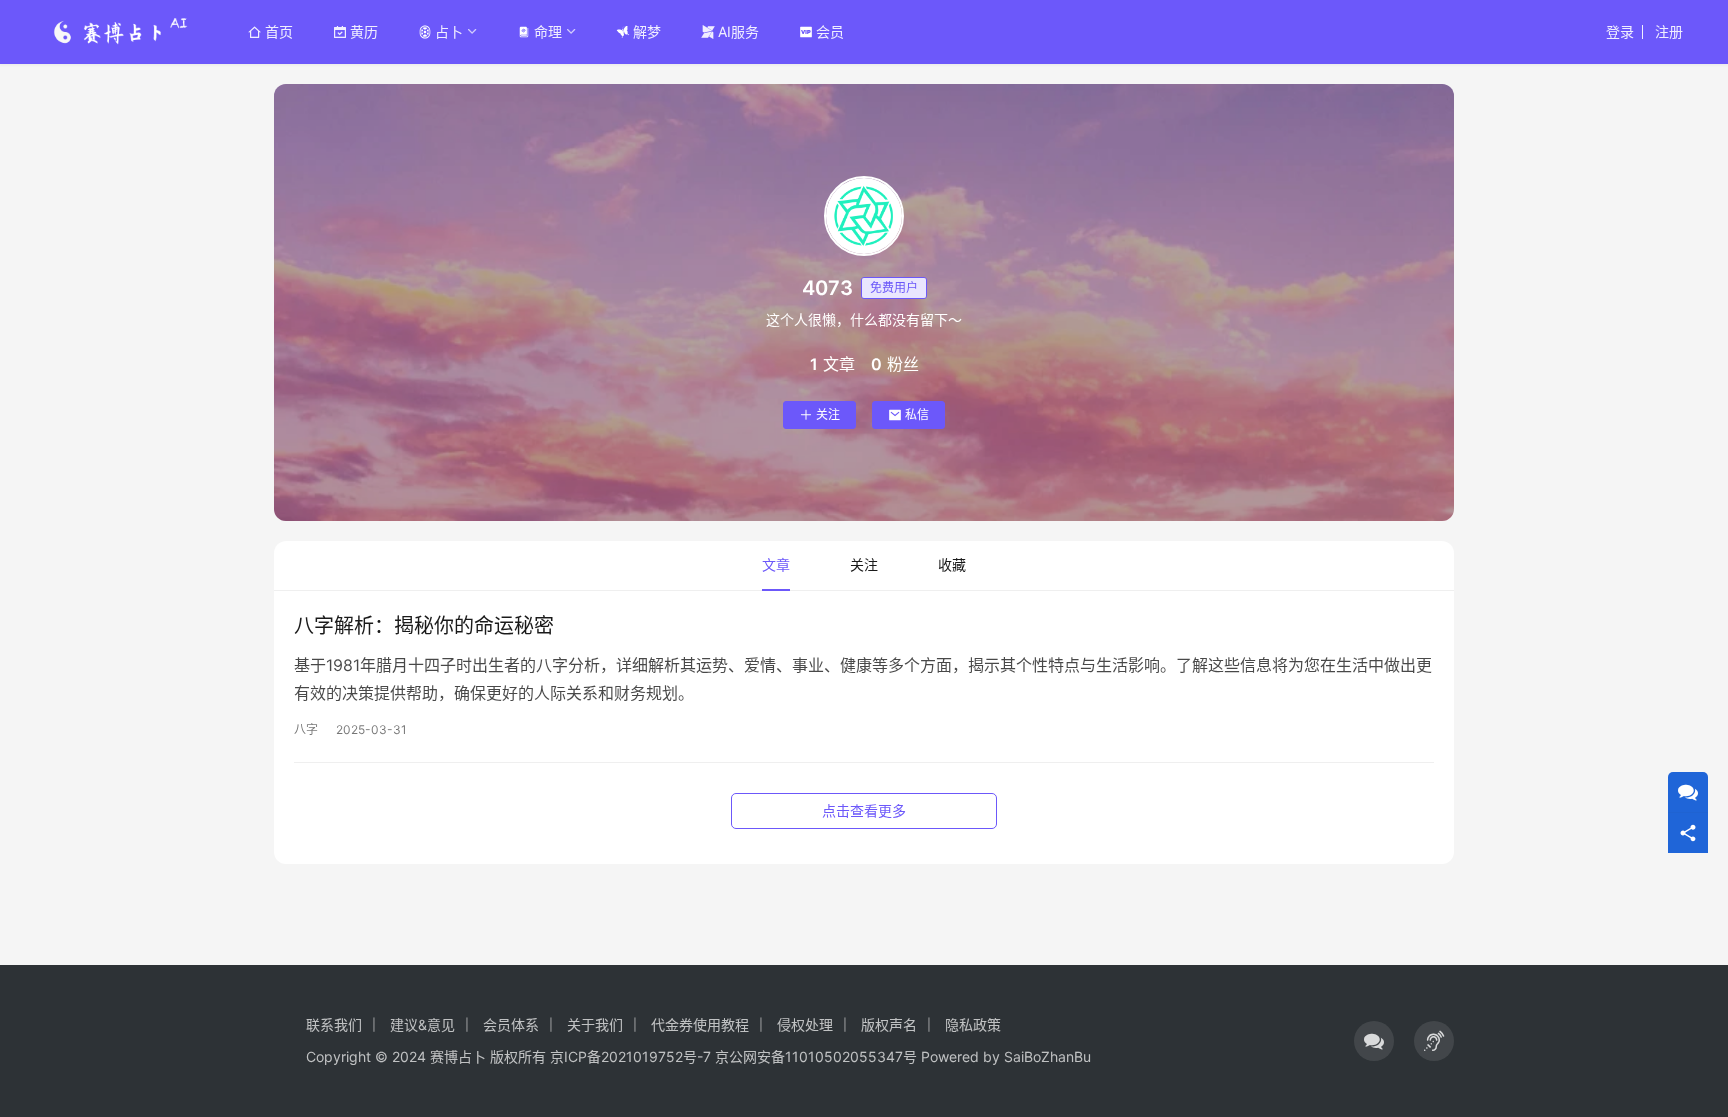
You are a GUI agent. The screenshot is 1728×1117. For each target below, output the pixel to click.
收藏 (952, 564)
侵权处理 (805, 1024)
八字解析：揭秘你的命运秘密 (424, 626)
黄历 (364, 31)
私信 (917, 414)
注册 (1669, 31)
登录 (1620, 31)
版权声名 (889, 1024)
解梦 (647, 31)
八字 (306, 729)
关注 (828, 414)
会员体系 (511, 1024)
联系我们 (334, 1024)
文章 (776, 564)
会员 (830, 31)
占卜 (449, 31)
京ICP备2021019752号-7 (630, 1056)
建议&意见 (422, 1024)
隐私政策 (973, 1024)
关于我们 (595, 1024)
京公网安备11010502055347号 (816, 1056)
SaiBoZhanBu (1047, 1056)
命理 (548, 31)
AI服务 (738, 31)
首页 (279, 31)
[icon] (1374, 1041)
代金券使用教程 (700, 1024)
